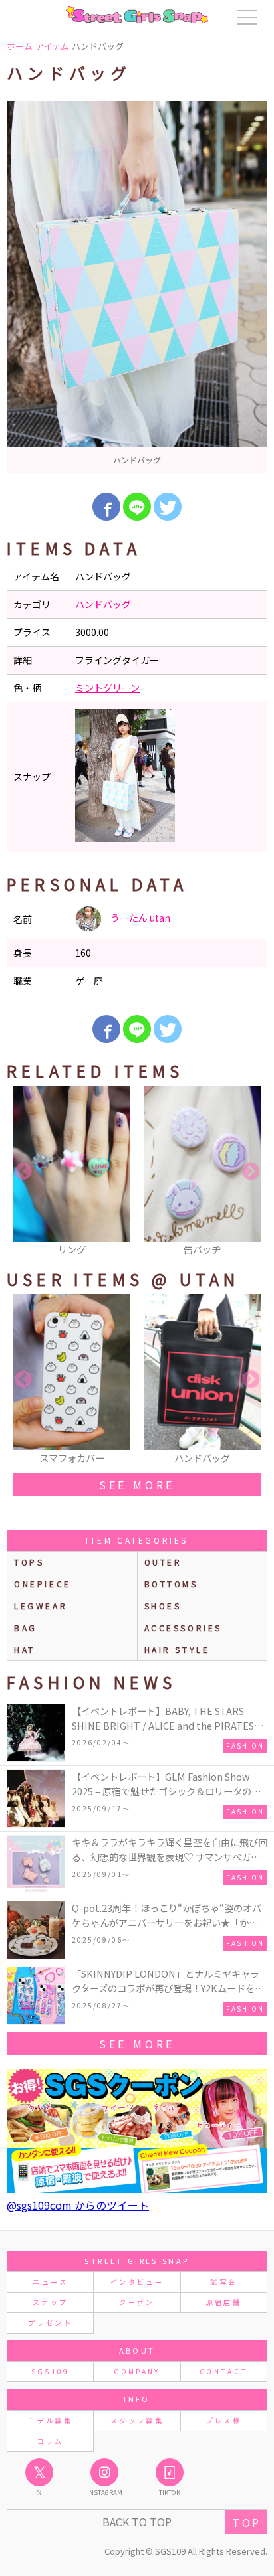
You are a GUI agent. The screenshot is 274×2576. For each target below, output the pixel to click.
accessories (184, 1628)
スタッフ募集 (137, 2420)
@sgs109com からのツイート (78, 2205)
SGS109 (51, 2371)
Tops (29, 1562)
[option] (137, 287)
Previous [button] (23, 1172)
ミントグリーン (107, 688)
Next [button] (251, 1172)
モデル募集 (50, 2420)
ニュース (50, 2282)
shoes (163, 1606)
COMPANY (137, 2371)
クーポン (137, 2302)
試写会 (223, 2282)
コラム (51, 2441)
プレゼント (50, 2323)
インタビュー (137, 2282)
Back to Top (137, 2522)
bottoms (171, 1584)
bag (26, 1628)
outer (163, 1562)
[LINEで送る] (137, 507)
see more (137, 1485)
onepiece (43, 1584)
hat (25, 1650)
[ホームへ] (137, 15)
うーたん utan (139, 918)
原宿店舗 (224, 2302)
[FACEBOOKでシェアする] (106, 507)
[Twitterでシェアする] (168, 507)
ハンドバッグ (103, 604)
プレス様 (224, 2420)
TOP (246, 2522)
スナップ (50, 2302)
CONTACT (224, 2371)
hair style (177, 1650)
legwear (41, 1606)
